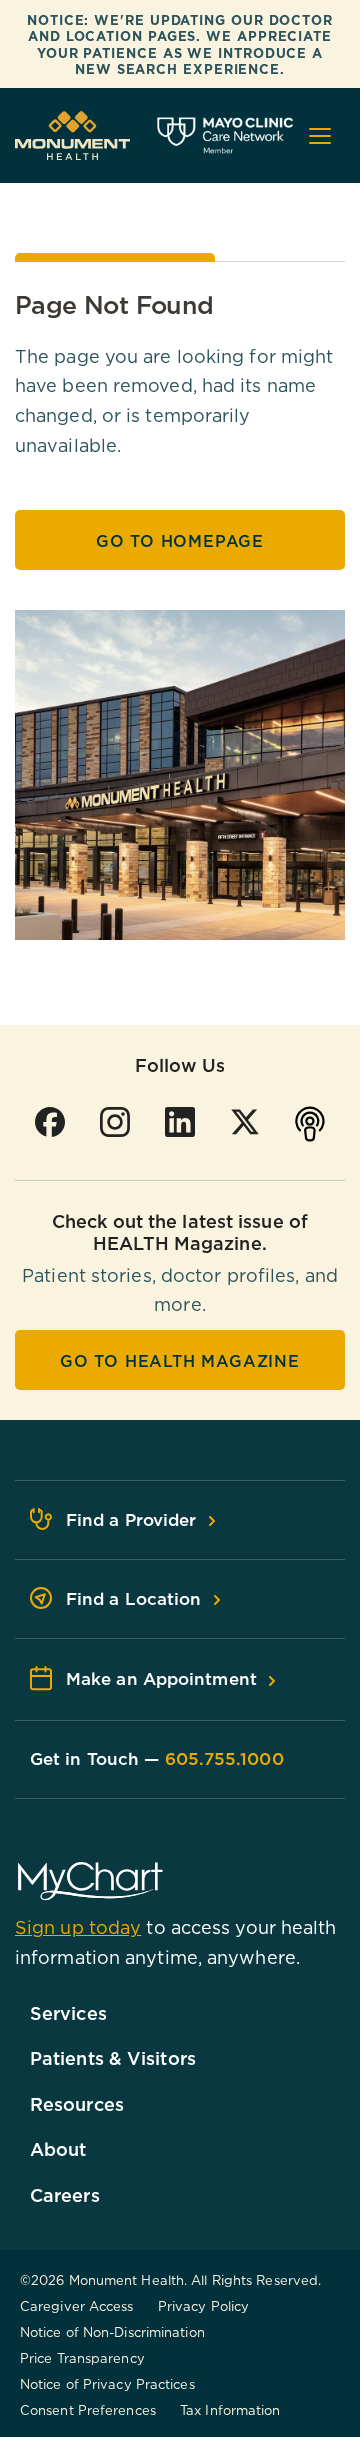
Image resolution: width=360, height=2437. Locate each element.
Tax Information (230, 2410)
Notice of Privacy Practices (107, 2384)
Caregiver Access (77, 2306)
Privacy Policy (203, 2306)
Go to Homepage (180, 541)
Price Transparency (82, 2358)
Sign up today (78, 1927)
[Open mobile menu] (320, 136)
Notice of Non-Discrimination (112, 2332)
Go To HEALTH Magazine (180, 1361)
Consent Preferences (88, 2410)
